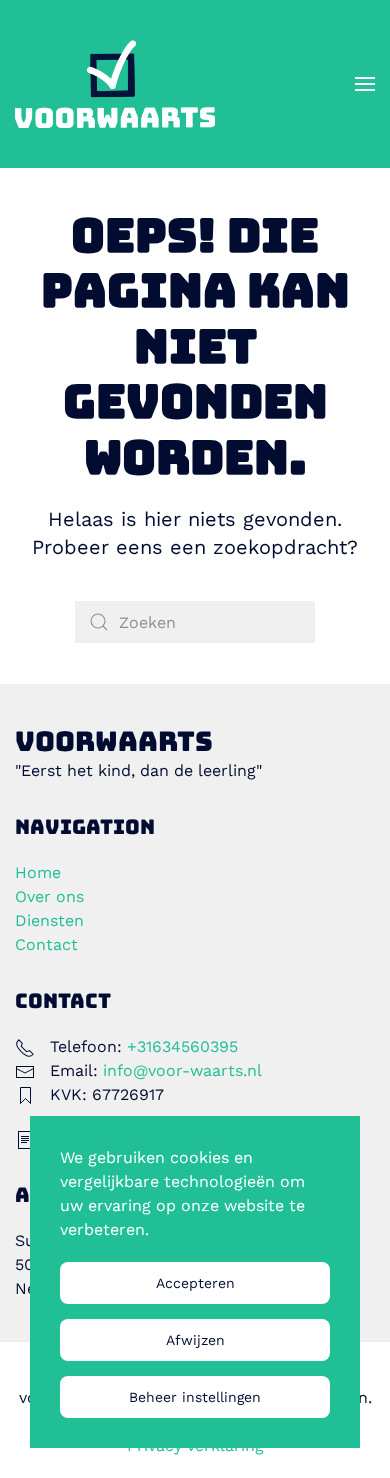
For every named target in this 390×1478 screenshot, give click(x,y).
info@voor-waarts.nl (182, 1070)
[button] (365, 84)
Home (38, 872)
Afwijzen (195, 1340)
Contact (46, 944)
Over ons (49, 896)
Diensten (49, 920)
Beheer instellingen (195, 1397)
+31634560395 (182, 1046)
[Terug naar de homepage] (115, 84)
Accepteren (195, 1283)
